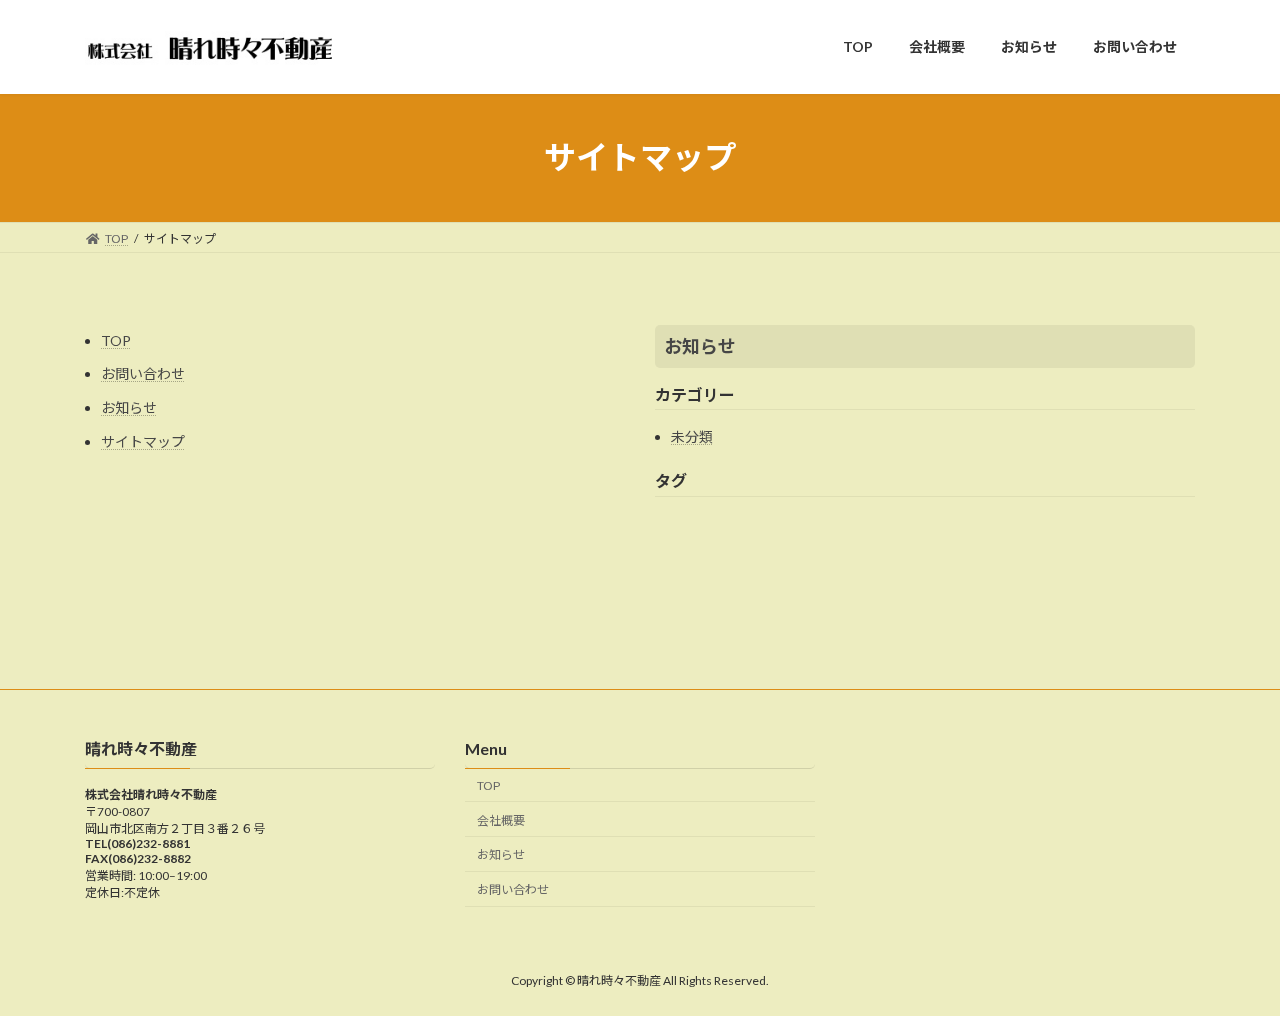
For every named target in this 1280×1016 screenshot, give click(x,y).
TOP (116, 340)
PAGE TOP (1230, 967)
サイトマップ (143, 441)
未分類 (692, 436)
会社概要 (501, 820)
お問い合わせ (143, 373)
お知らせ (129, 407)
